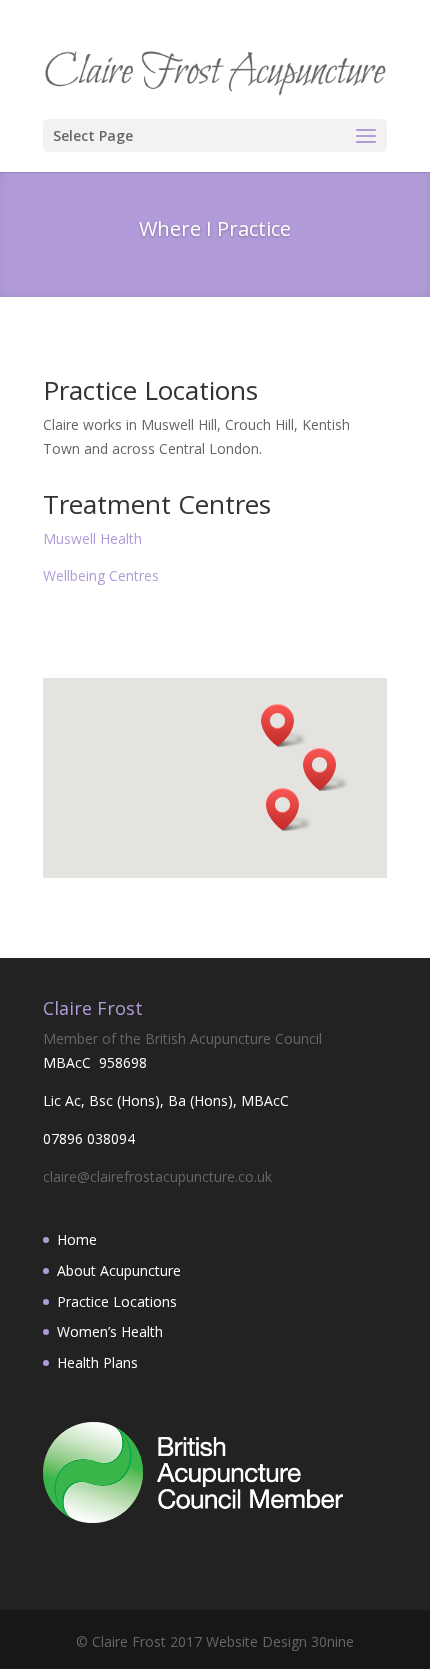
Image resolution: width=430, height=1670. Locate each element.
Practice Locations (117, 1301)
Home (77, 1239)
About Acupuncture (119, 1270)
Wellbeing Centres (101, 575)
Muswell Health (92, 538)
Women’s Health (110, 1331)
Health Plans (97, 1362)
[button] (284, 725)
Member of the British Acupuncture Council (182, 1038)
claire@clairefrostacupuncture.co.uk (157, 1176)
